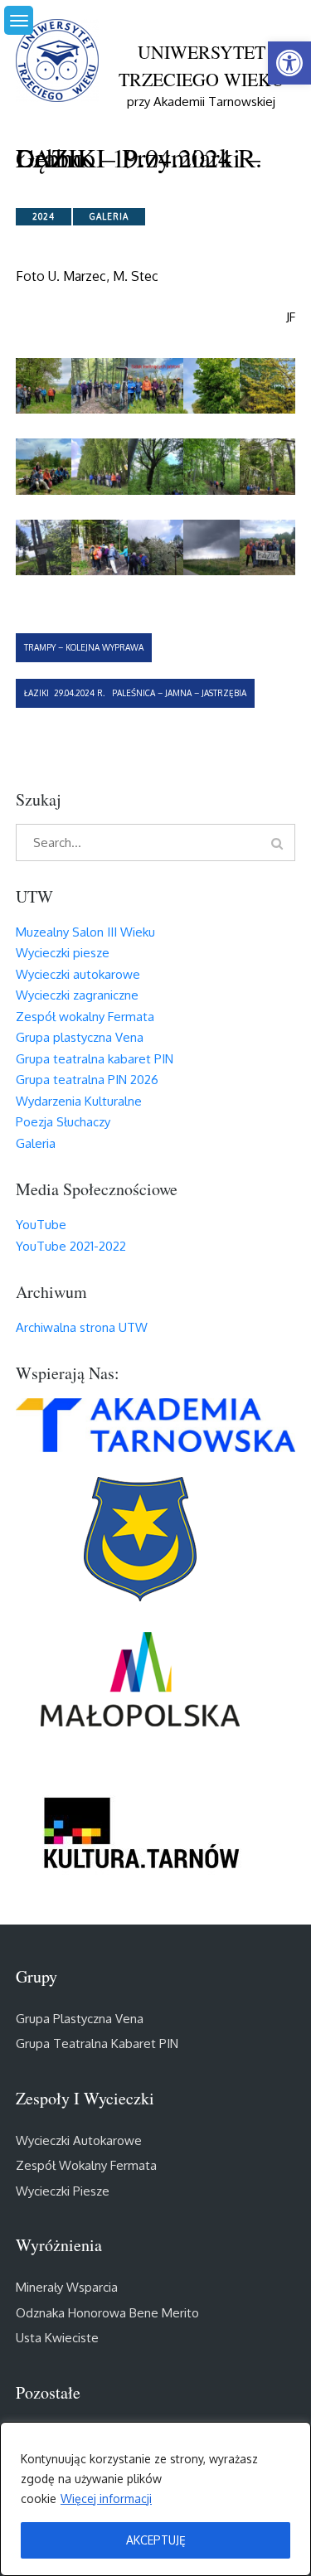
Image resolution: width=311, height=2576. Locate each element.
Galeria (109, 216)
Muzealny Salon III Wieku (85, 932)
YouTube (41, 1225)
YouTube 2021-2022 (71, 1246)
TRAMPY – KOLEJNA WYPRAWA (84, 647)
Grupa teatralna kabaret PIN (95, 1059)
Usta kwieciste (57, 2338)
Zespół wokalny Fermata (85, 1017)
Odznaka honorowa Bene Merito (107, 2313)
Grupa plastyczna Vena (80, 1037)
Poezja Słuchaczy (63, 1122)
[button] (289, 63)
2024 (44, 216)
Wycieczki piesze (63, 953)
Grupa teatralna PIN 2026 (87, 1080)
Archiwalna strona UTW (82, 1327)
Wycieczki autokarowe (78, 974)
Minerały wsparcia (67, 2287)
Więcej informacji (106, 2499)
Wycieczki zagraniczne (77, 995)
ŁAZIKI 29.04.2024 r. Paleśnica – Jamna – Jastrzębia (135, 693)
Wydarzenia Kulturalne (79, 1101)
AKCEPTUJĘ (156, 2540)
